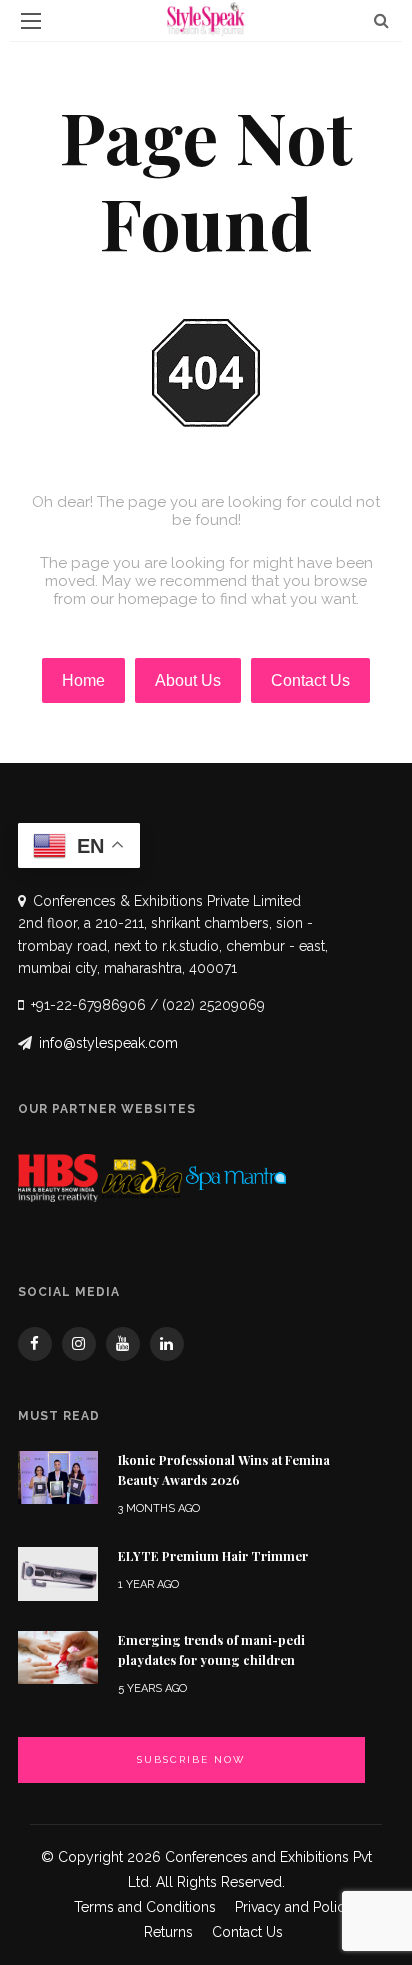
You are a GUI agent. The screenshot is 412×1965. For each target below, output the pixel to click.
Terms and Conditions (145, 1907)
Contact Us (247, 1932)
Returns (168, 1932)
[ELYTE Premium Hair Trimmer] (58, 1572)
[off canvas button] (31, 21)
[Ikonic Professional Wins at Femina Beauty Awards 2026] (58, 1476)
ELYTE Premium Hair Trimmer (213, 1556)
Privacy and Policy (294, 1907)
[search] (381, 20)
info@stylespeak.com (108, 1043)
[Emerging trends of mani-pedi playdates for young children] (58, 1656)
